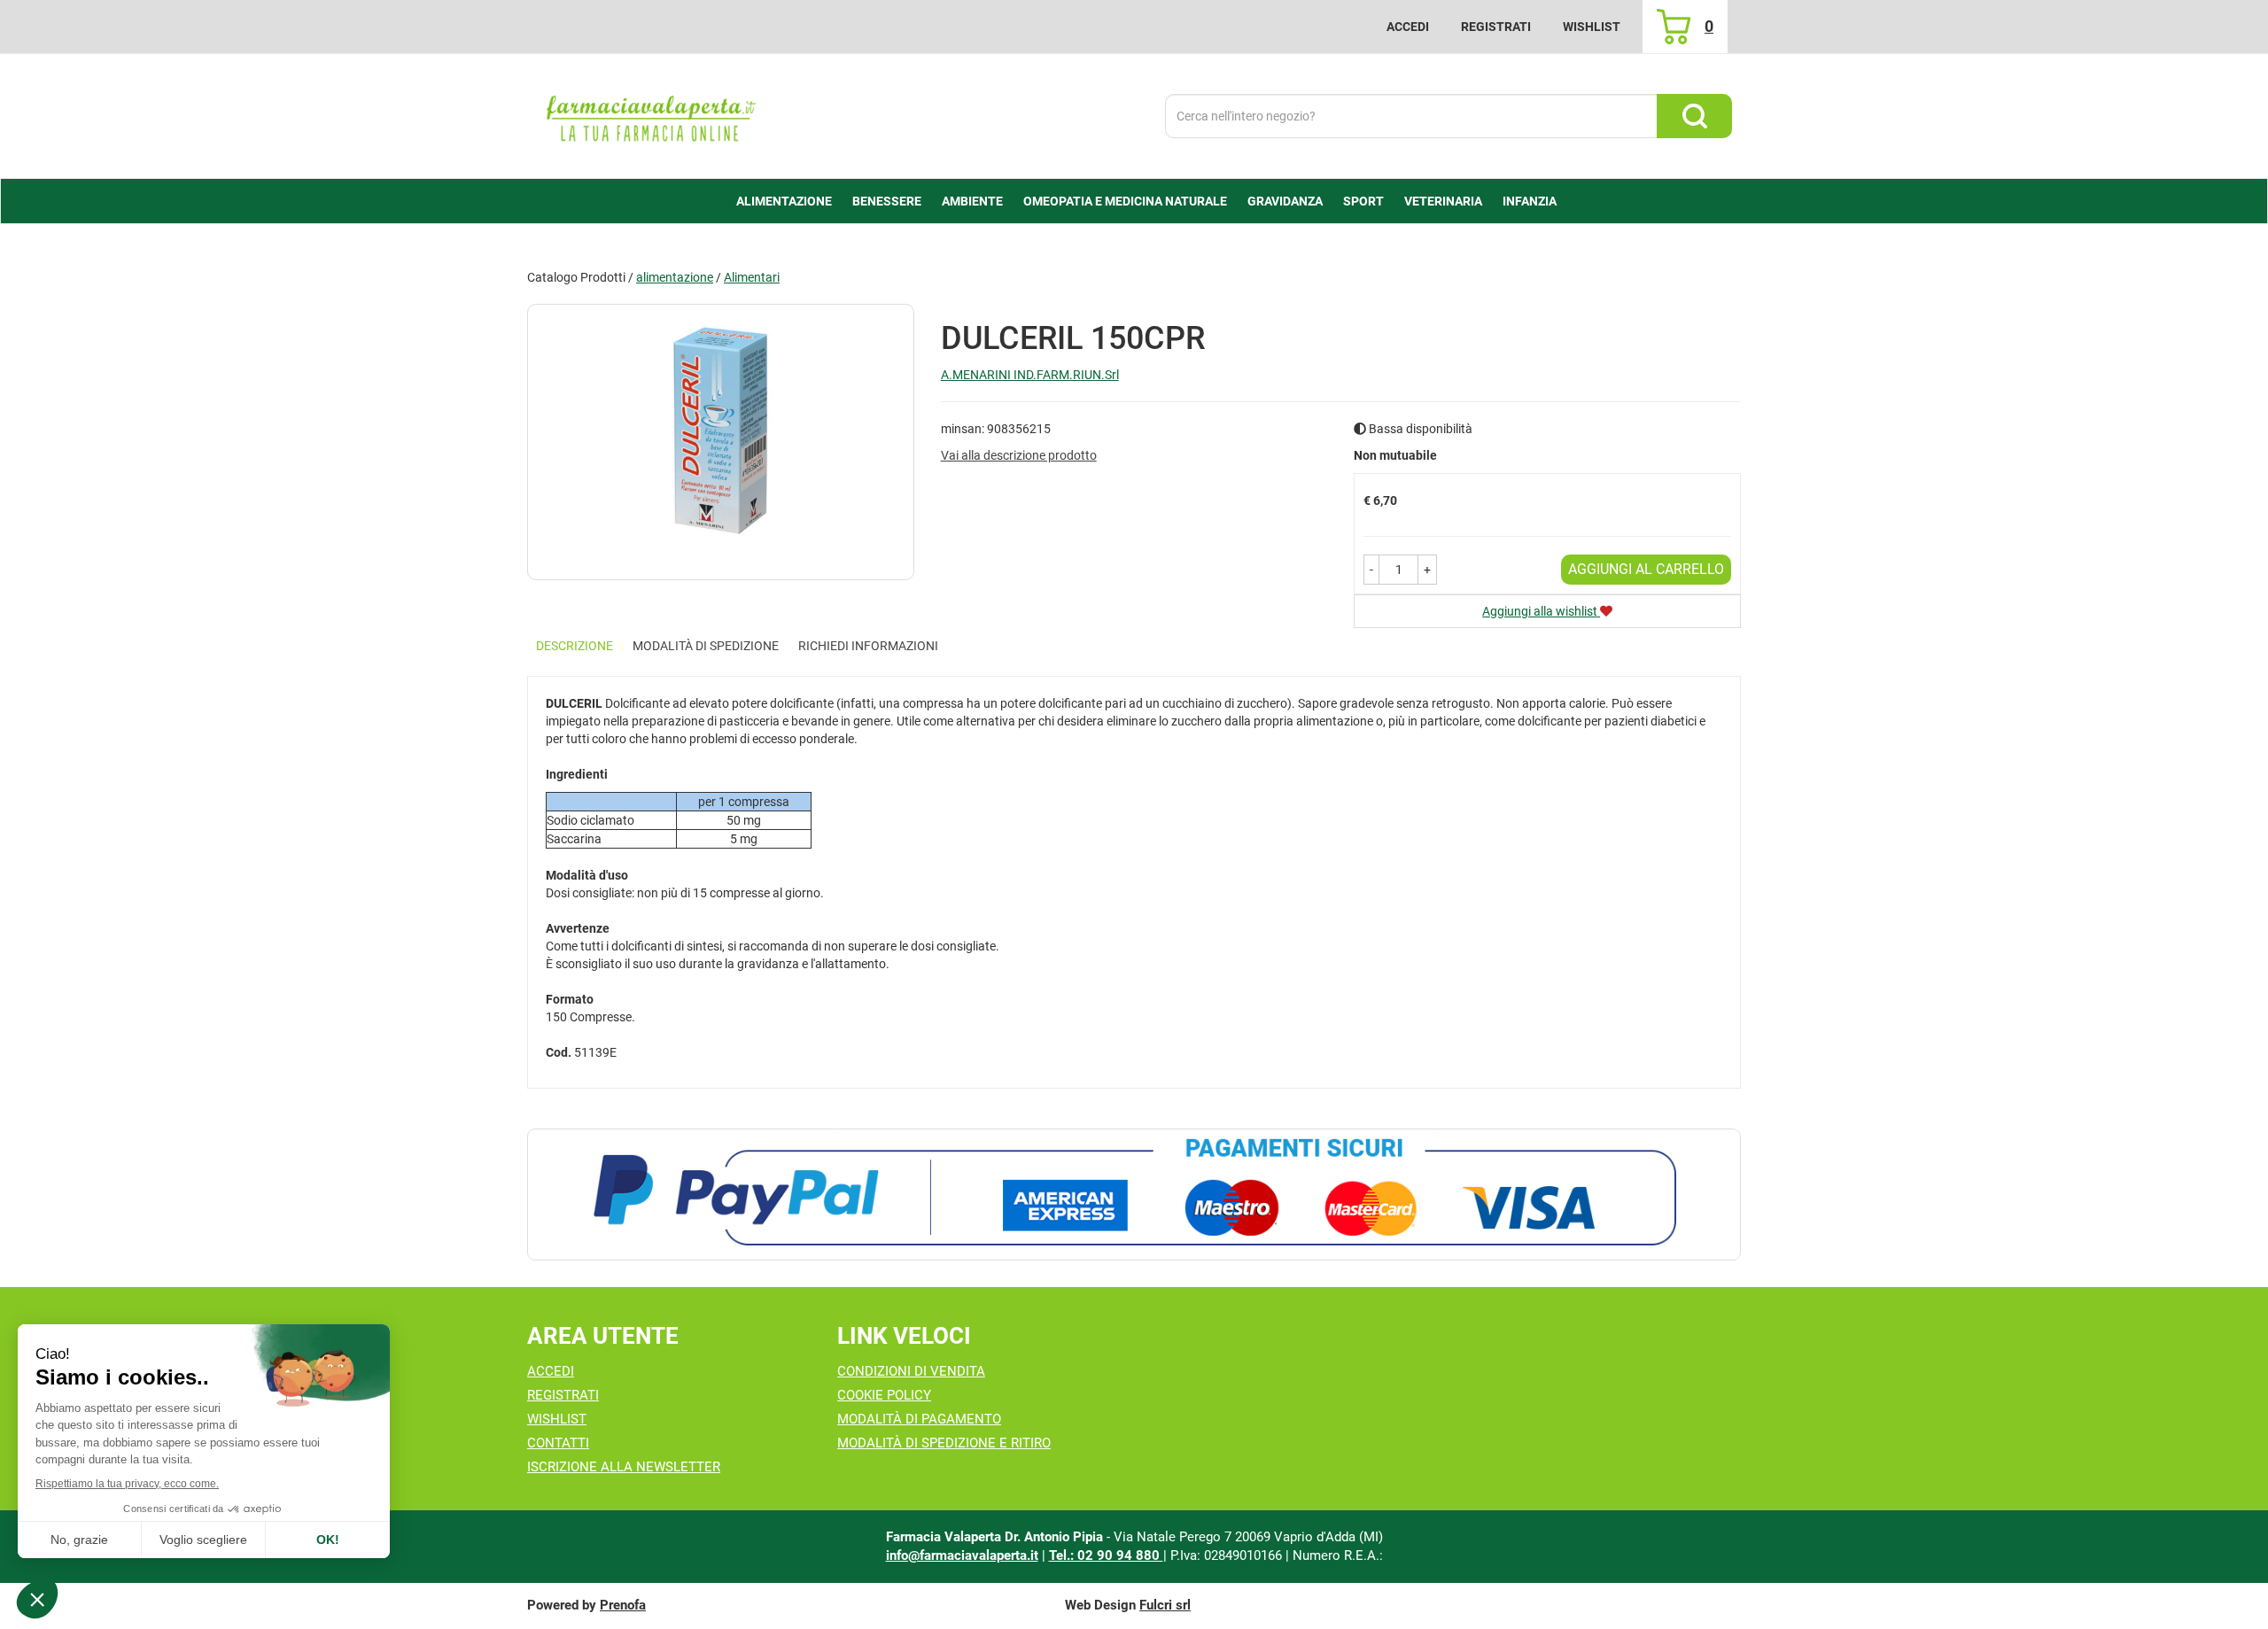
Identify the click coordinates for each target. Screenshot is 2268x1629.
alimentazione (675, 277)
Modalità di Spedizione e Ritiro (944, 1443)
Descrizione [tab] (575, 646)
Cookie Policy (884, 1395)
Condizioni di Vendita (911, 1371)
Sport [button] (1363, 201)
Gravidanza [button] (1285, 201)
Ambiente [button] (972, 201)
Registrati (1496, 27)
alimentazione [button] (784, 201)
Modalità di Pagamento (919, 1419)
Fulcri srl (1165, 1605)
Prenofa (623, 1605)
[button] (1371, 570)
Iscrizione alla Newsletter (624, 1467)
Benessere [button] (887, 201)
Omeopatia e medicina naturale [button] (1125, 201)
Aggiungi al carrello (1646, 569)
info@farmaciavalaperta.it (962, 1555)
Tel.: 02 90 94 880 (1106, 1555)
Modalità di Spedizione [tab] (706, 646)
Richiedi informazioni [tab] (868, 646)
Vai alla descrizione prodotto (1019, 455)
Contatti (558, 1443)
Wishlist (1592, 27)
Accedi (1408, 27)
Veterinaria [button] (1443, 201)
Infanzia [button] (1530, 201)
